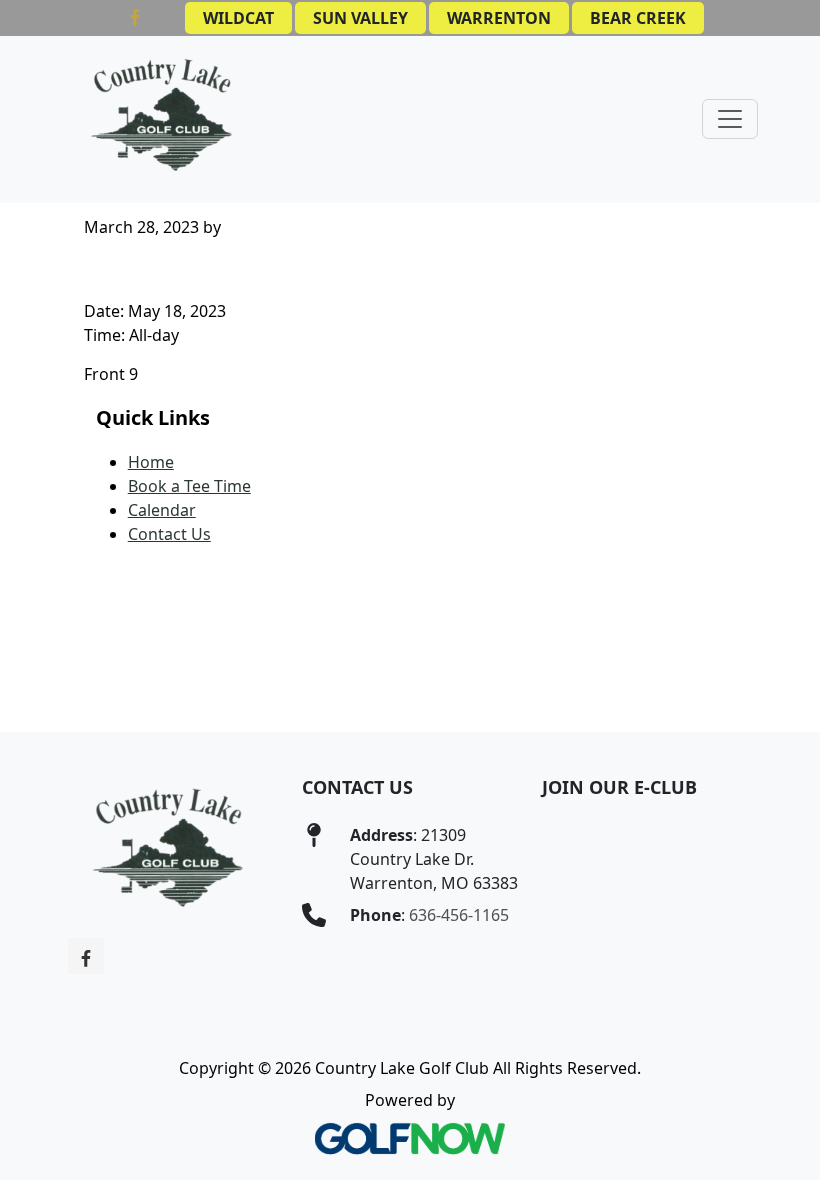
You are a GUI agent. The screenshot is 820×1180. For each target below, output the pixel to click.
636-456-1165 (459, 915)
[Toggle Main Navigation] (730, 119)
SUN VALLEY (360, 18)
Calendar (162, 510)
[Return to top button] (781, 694)
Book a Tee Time (189, 486)
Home (151, 462)
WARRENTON (499, 18)
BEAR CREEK (638, 18)
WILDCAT (238, 18)
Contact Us (169, 534)
